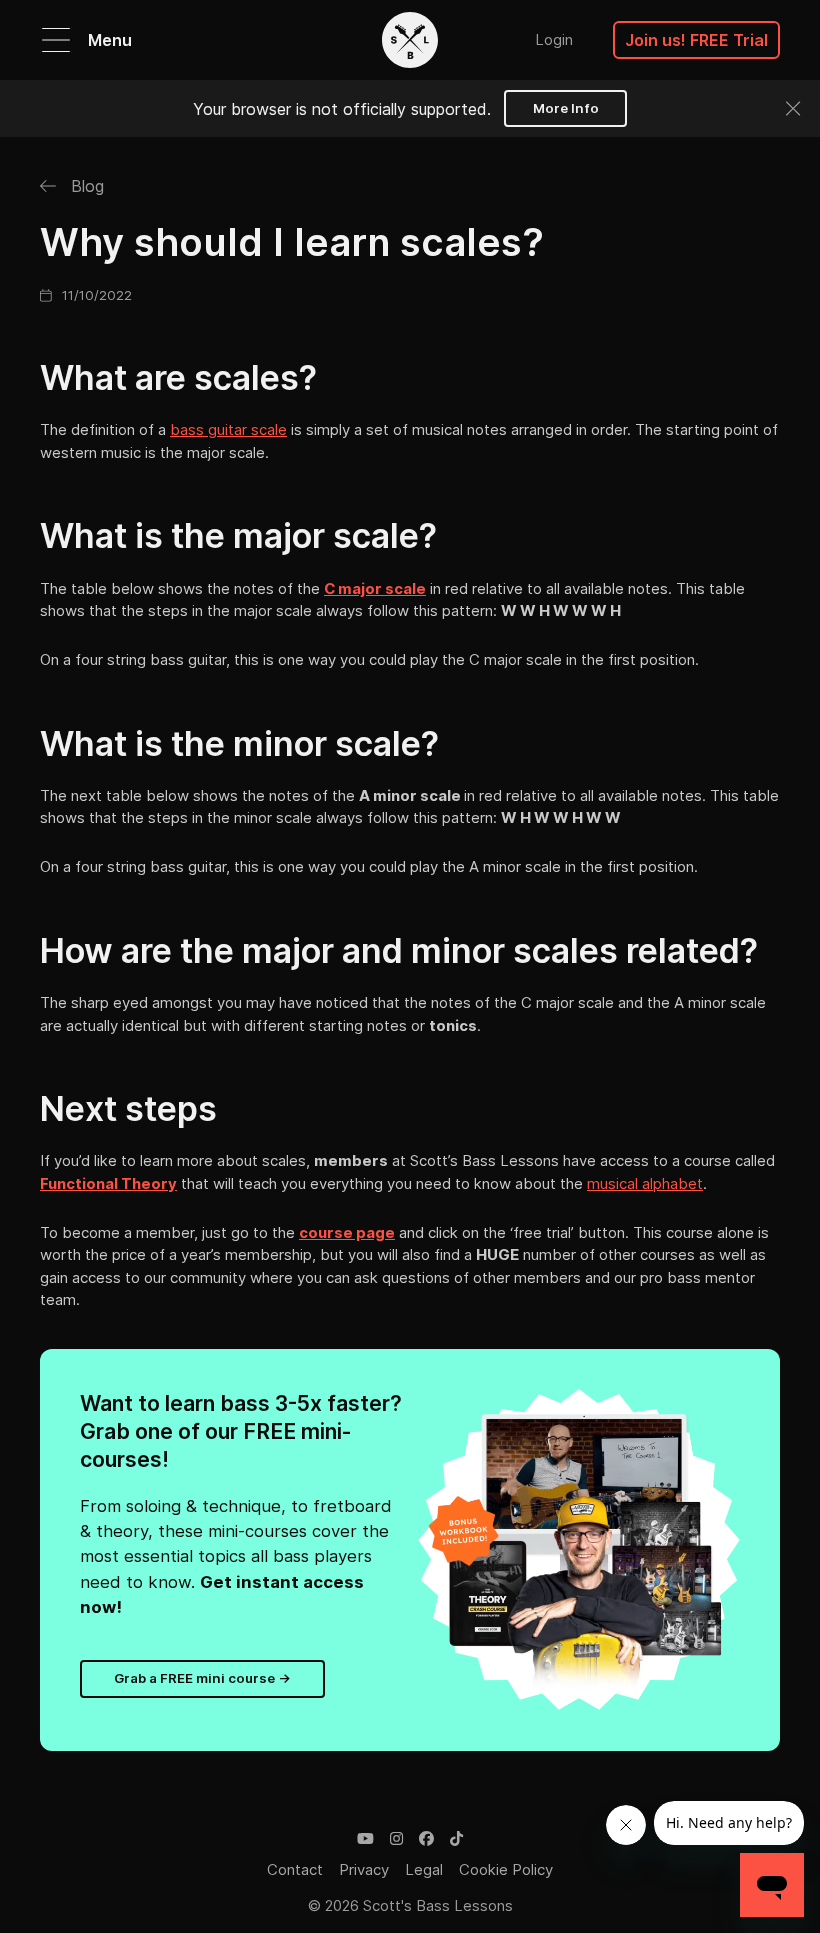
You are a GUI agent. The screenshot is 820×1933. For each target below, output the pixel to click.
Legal (424, 1869)
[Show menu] (56, 40)
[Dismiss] (793, 108)
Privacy (364, 1869)
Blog (85, 186)
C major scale (375, 588)
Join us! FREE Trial (696, 40)
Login (554, 39)
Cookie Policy (506, 1869)
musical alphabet (645, 1183)
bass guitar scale (228, 429)
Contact (295, 1869)
